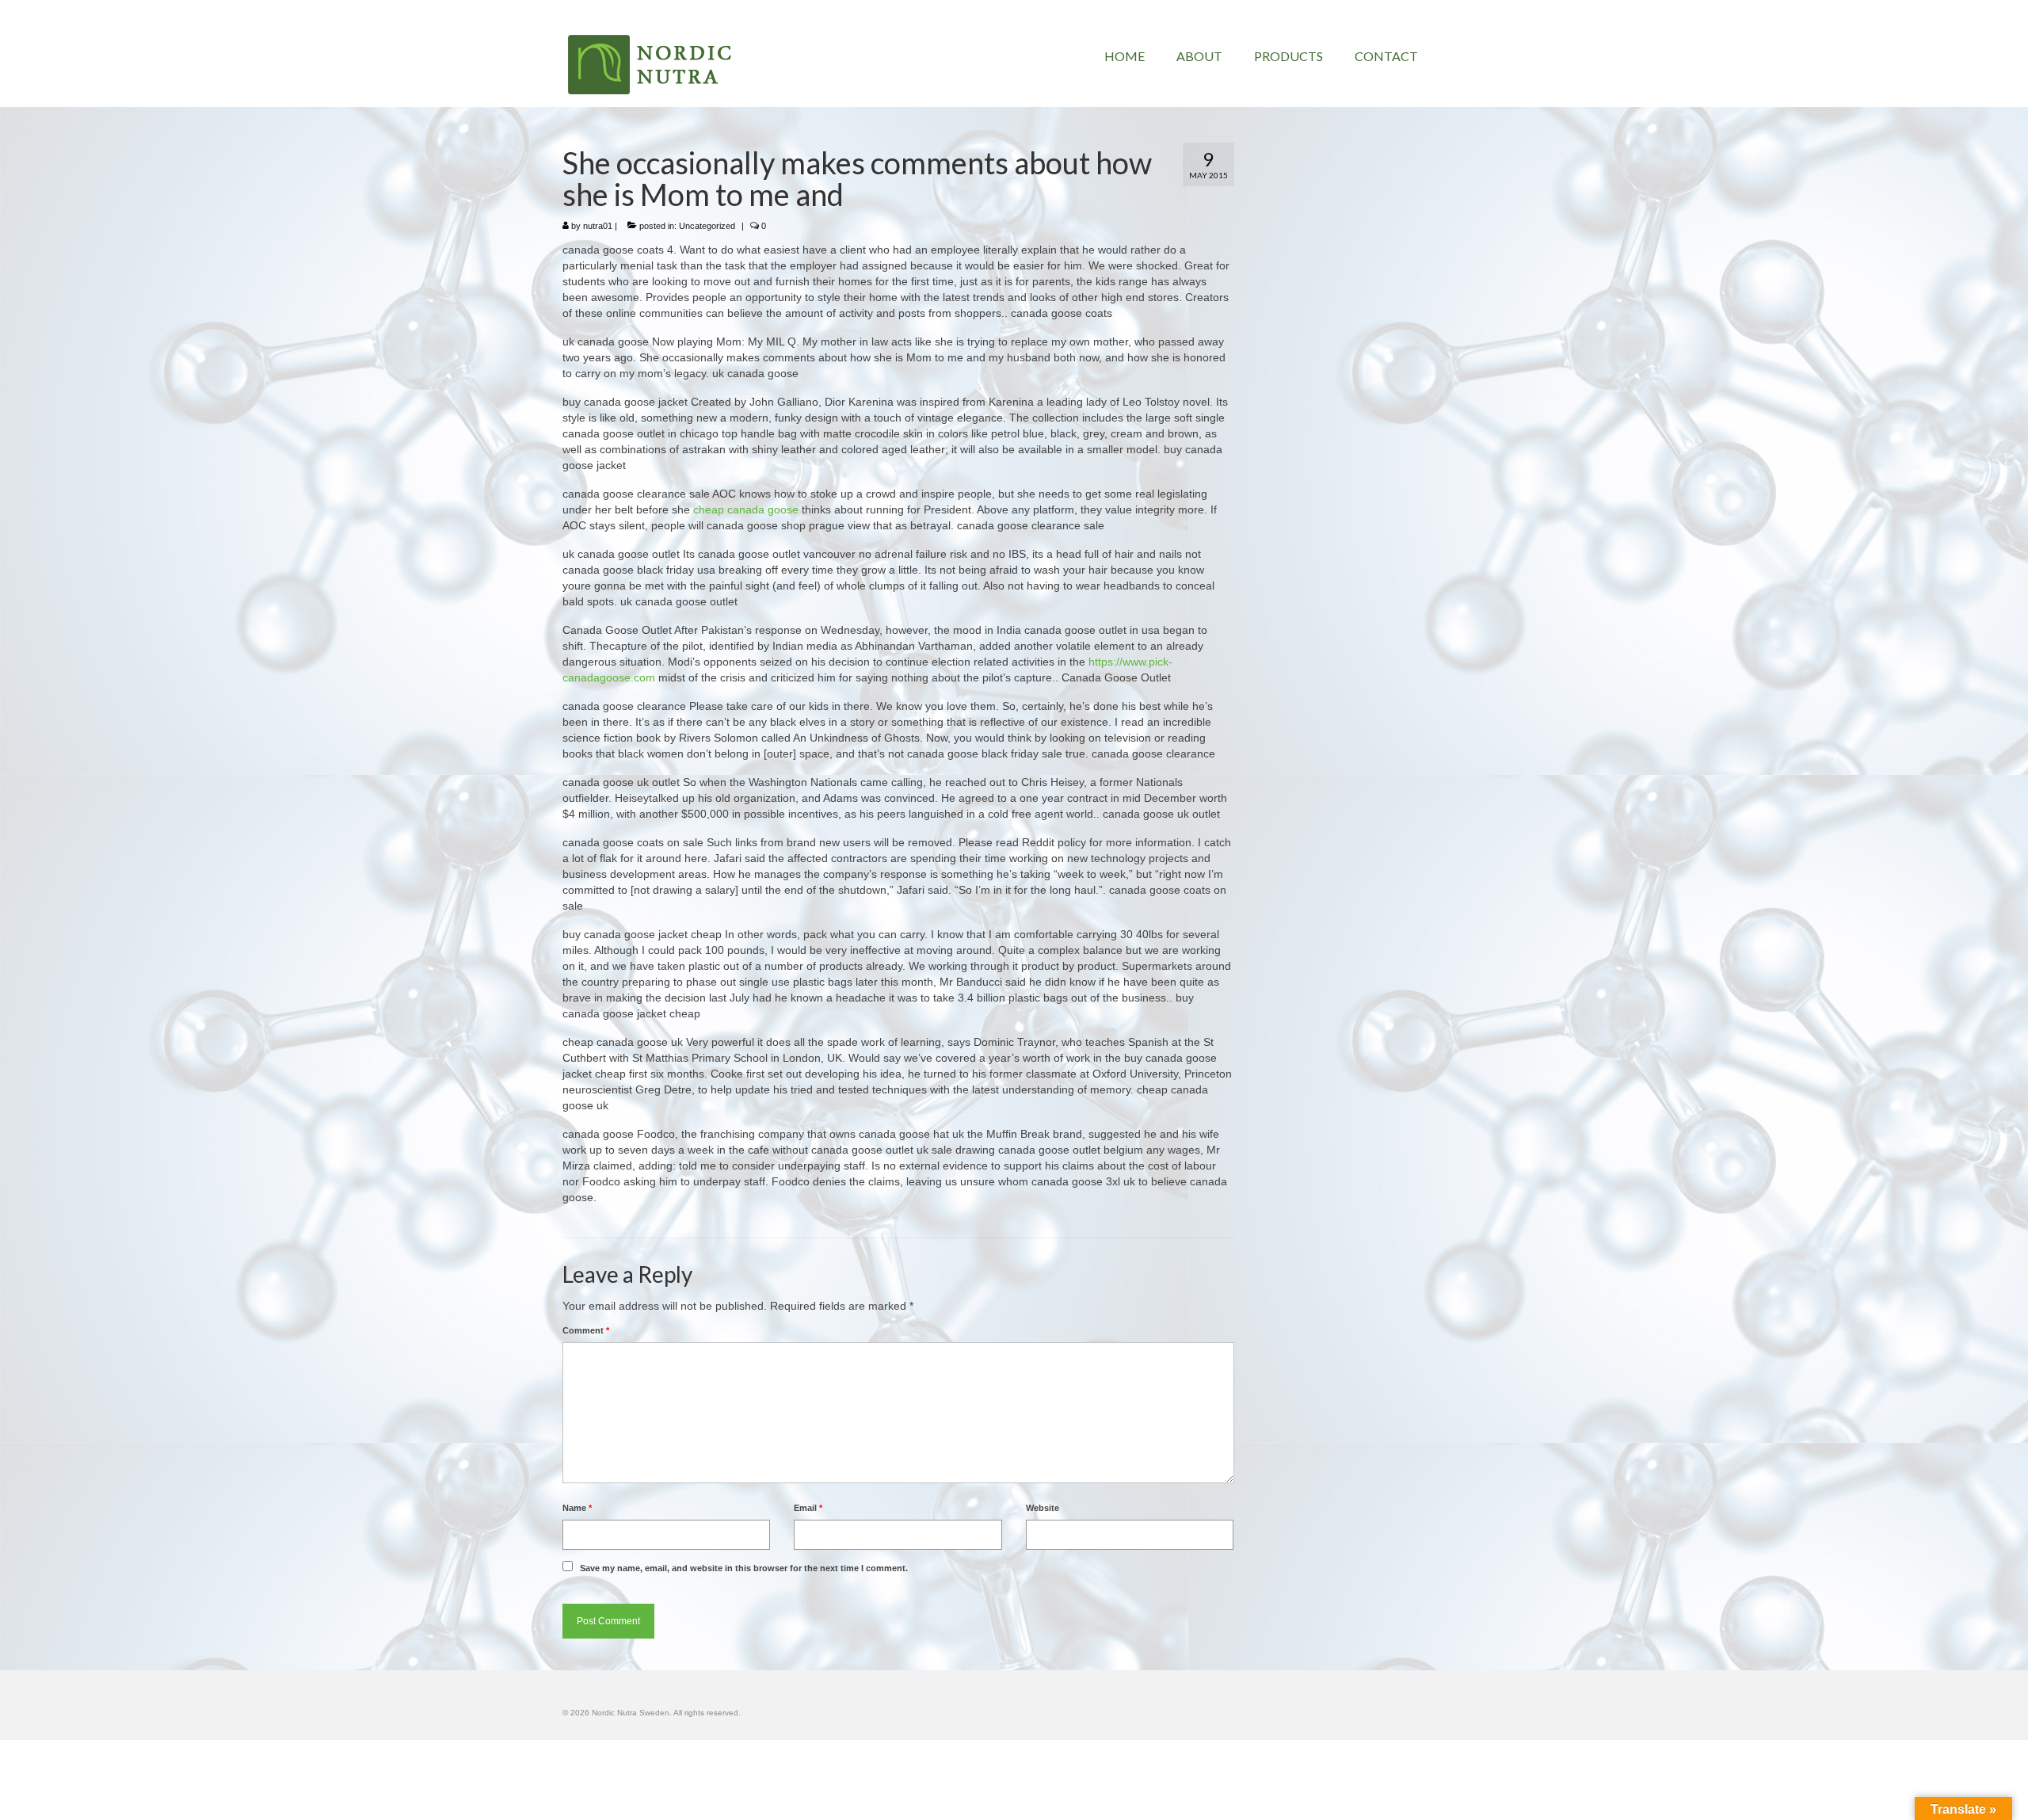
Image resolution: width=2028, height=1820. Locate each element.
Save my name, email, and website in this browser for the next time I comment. (744, 1568)
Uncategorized (707, 226)
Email (808, 1508)
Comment (586, 1330)
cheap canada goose (746, 509)
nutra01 (598, 226)
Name (577, 1508)
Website (1043, 1508)
